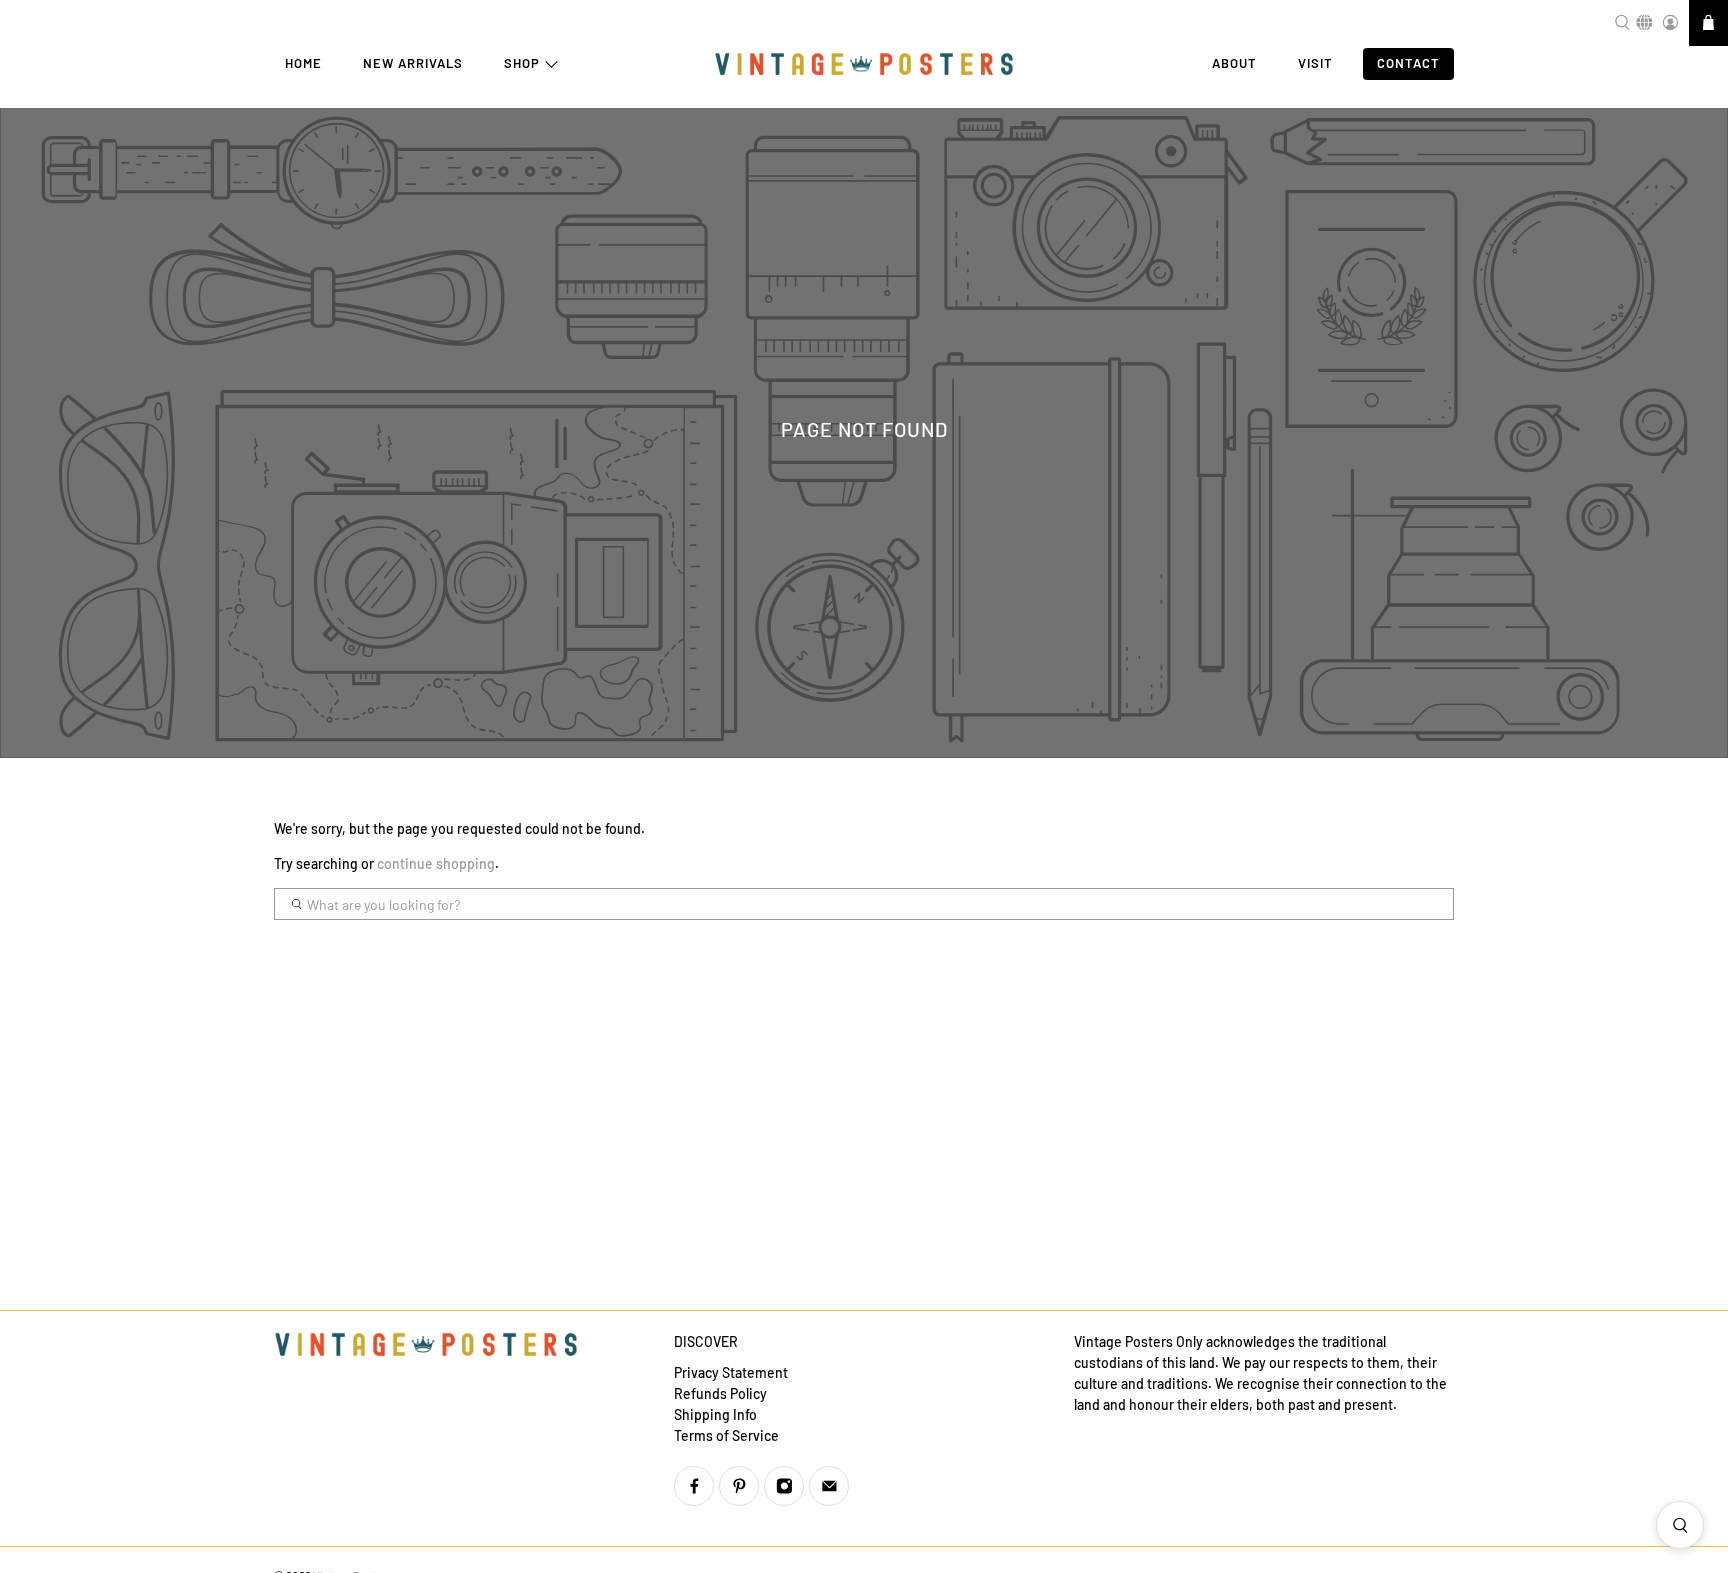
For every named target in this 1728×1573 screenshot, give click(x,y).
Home (303, 63)
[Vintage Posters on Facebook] (694, 1486)
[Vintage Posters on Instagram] (784, 1486)
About (1234, 63)
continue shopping (436, 863)
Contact (1408, 63)
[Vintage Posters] (864, 64)
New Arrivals (413, 63)
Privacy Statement (731, 1372)
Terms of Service (726, 1435)
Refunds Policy (720, 1393)
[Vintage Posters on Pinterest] (739, 1486)
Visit (1315, 63)
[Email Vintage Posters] (829, 1486)
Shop (522, 63)
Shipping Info (715, 1414)
